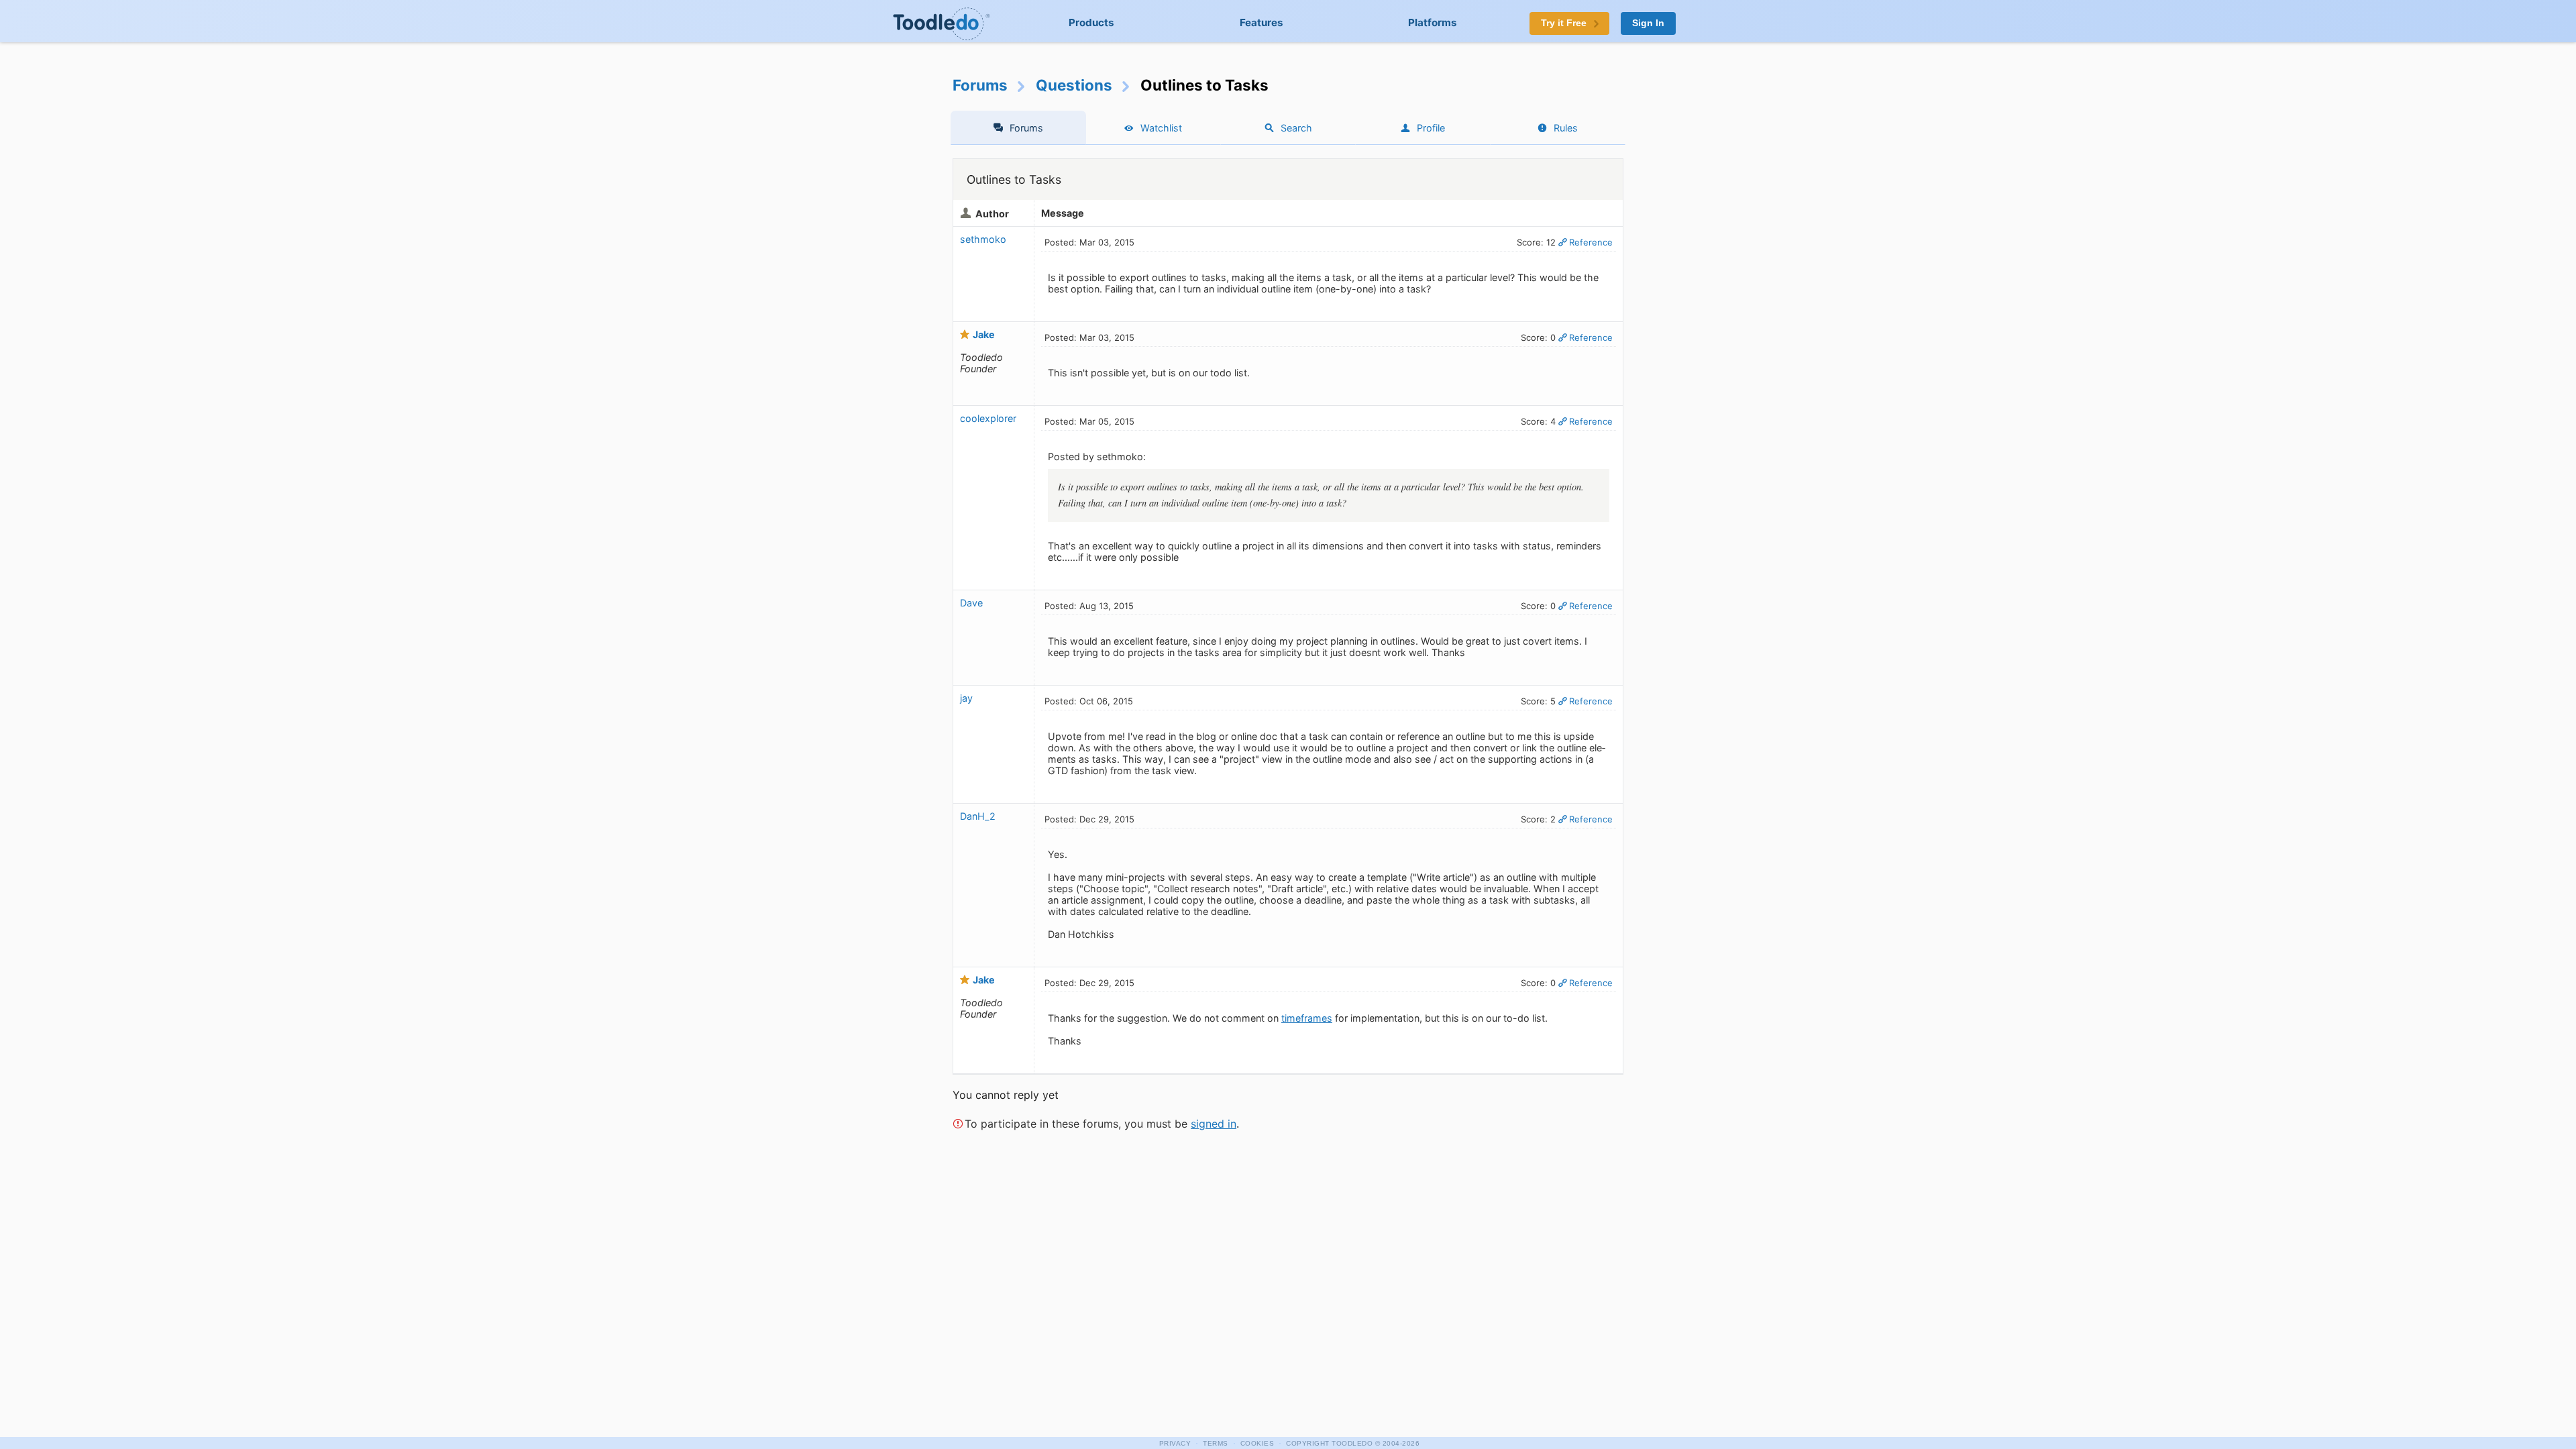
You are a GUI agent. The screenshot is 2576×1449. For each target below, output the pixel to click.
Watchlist (1161, 128)
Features (1262, 22)
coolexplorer (988, 418)
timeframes (1307, 1018)
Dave (971, 603)
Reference (1591, 242)
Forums (980, 85)
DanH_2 (978, 816)
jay (966, 698)
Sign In (1648, 23)
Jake (984, 334)
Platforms (1433, 22)
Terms (1216, 1443)
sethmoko (983, 239)
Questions (1074, 85)
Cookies (1257, 1443)
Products (1091, 22)
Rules (1566, 128)
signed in (1214, 1124)
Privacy (1175, 1443)
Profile (1431, 128)
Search (1296, 128)
